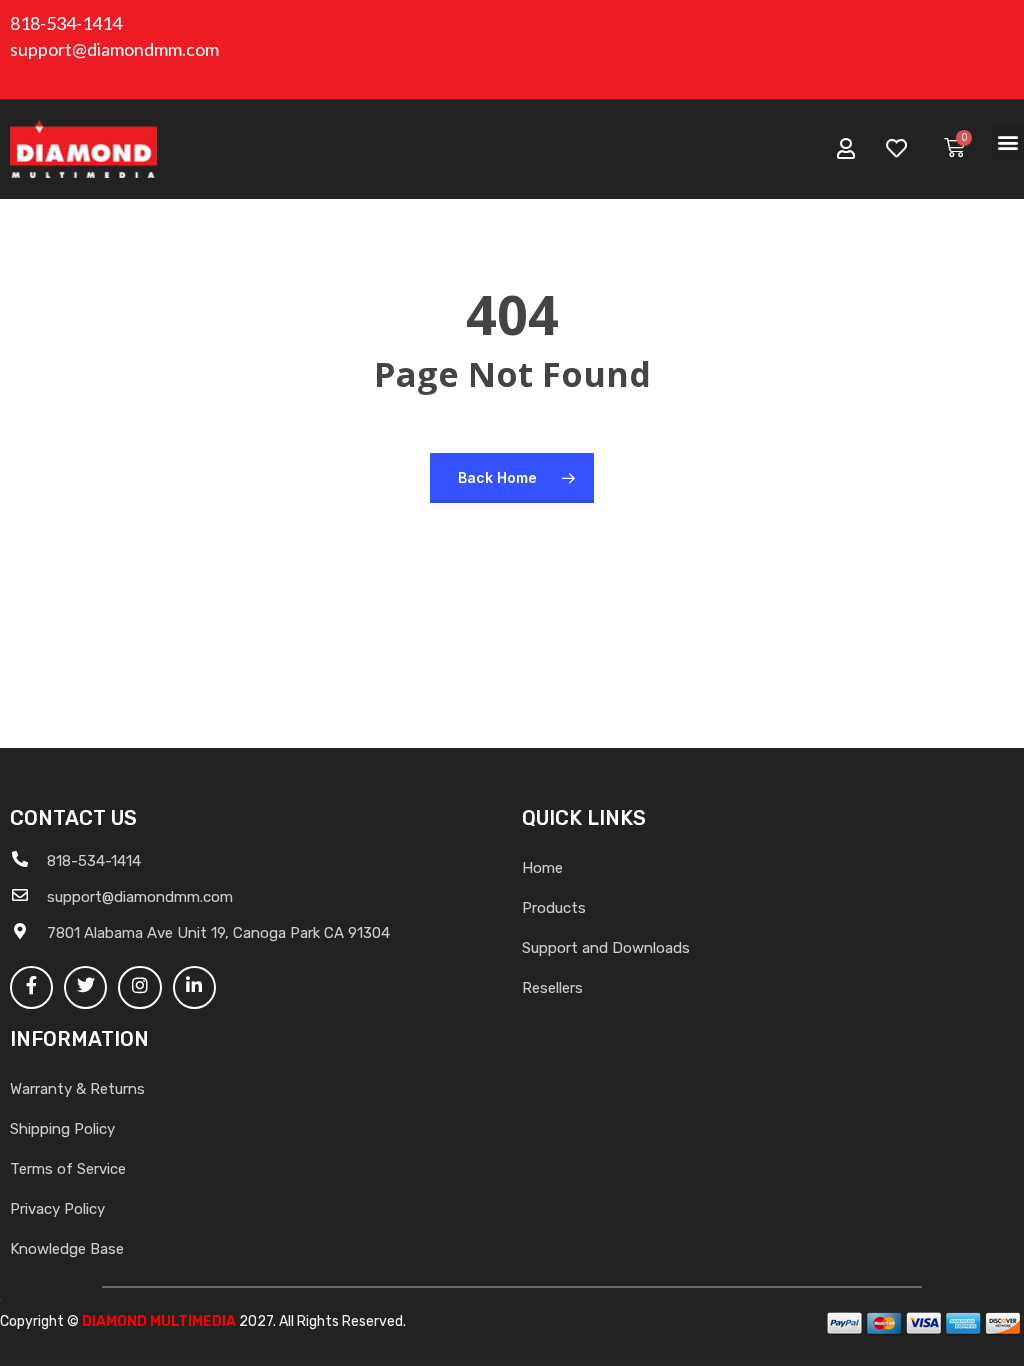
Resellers (552, 988)
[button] (1007, 141)
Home (542, 868)
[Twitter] (85, 987)
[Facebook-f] (31, 987)
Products (554, 908)
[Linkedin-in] (194, 987)
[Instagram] (139, 987)
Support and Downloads (606, 948)
